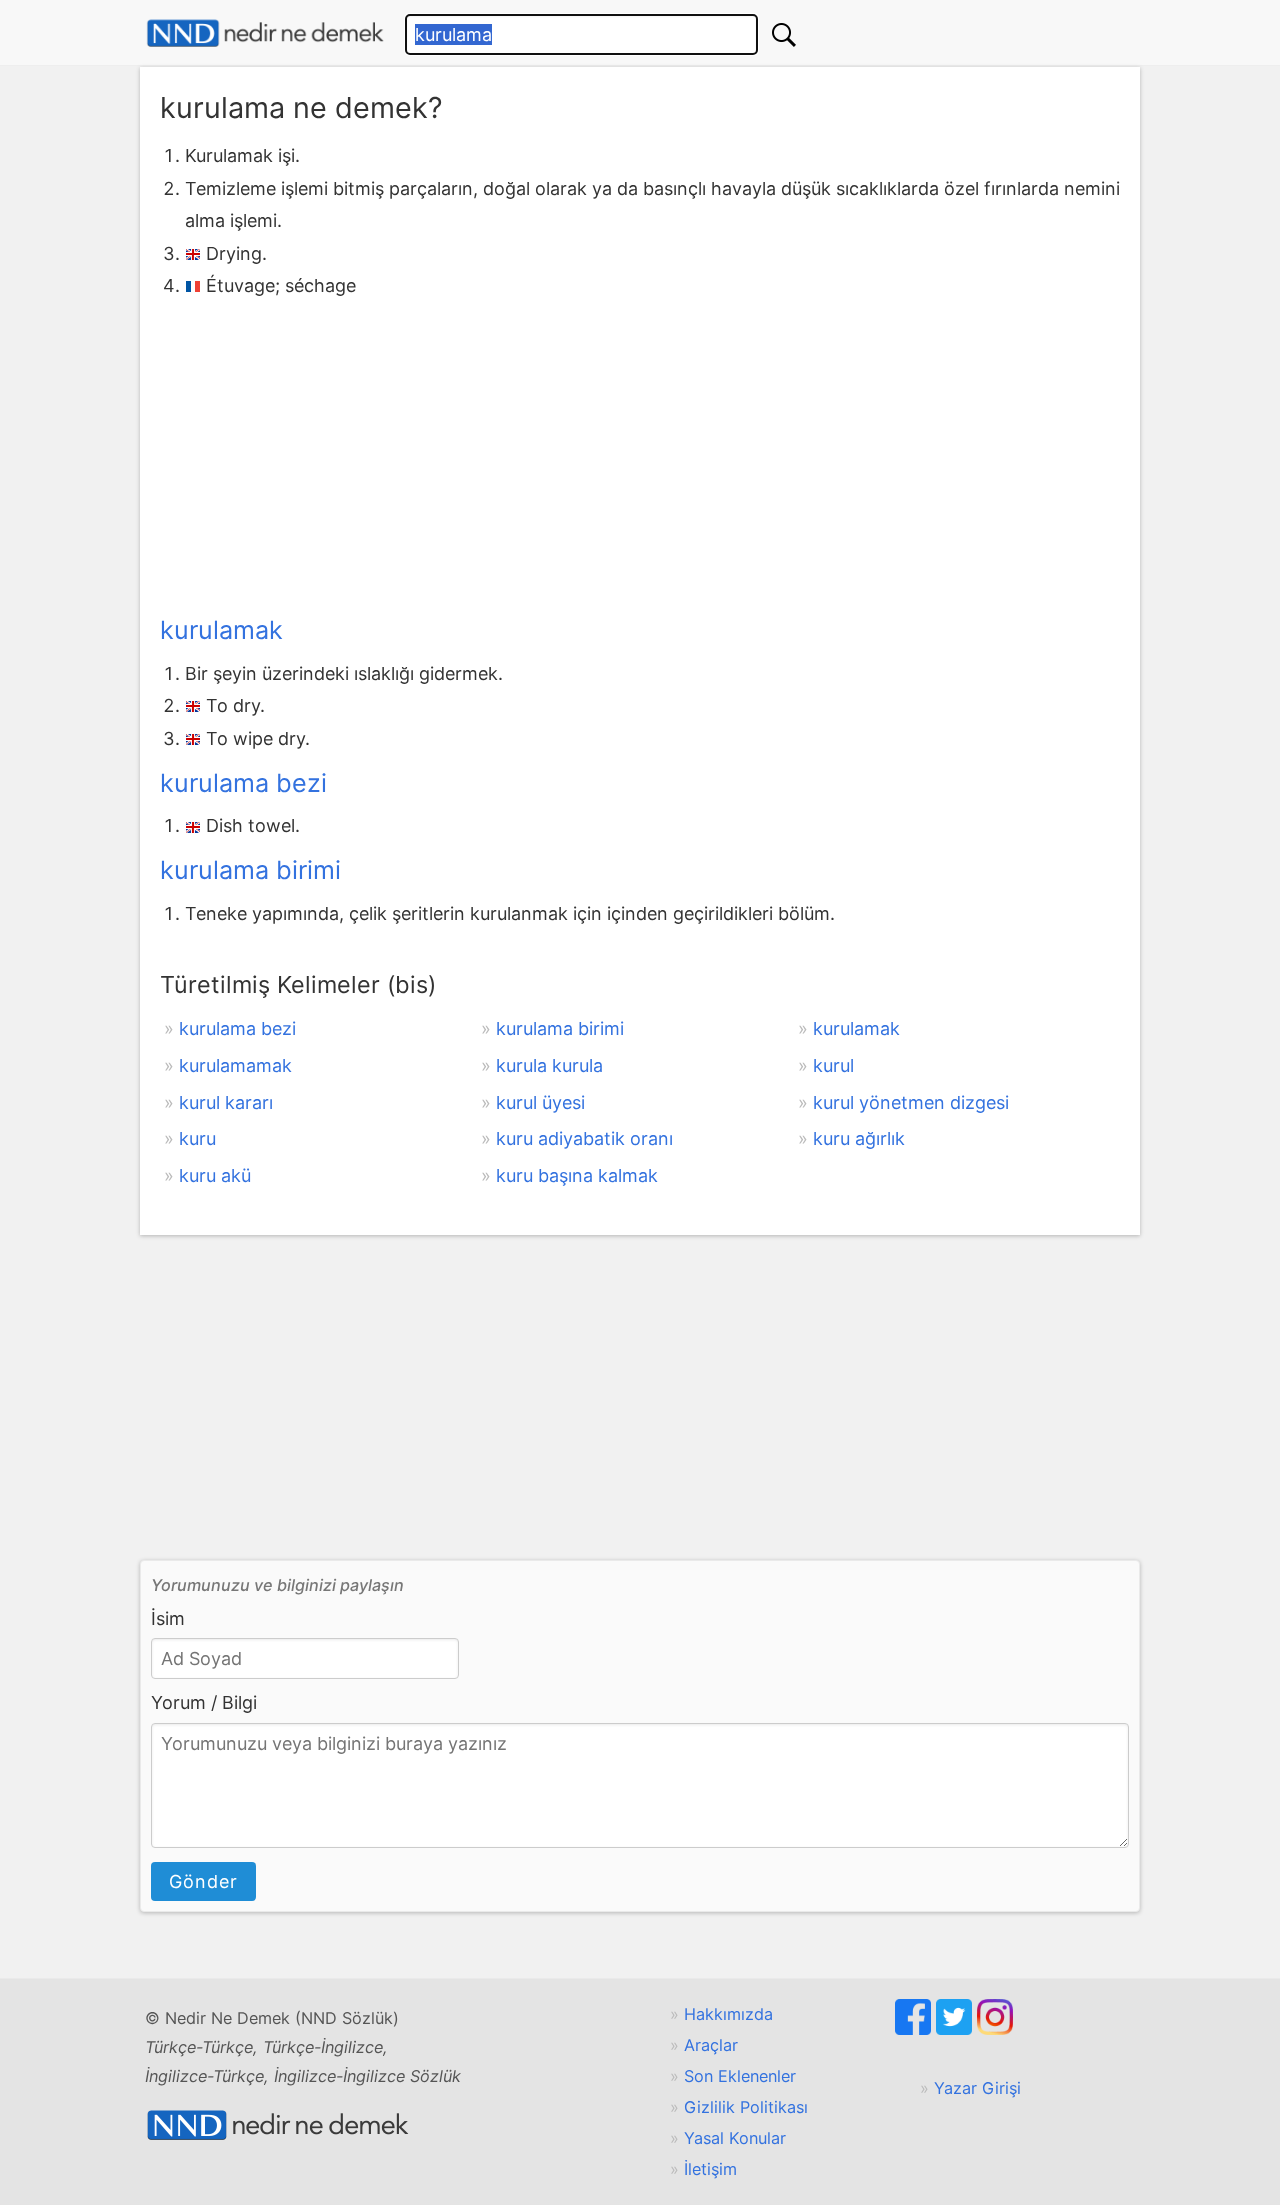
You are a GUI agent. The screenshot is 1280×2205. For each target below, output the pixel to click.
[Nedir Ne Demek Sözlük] (265, 33)
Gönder (203, 1881)
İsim (168, 1618)
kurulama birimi (250, 870)
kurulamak (221, 630)
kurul (833, 1065)
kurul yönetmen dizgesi (911, 1102)
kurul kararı (226, 1102)
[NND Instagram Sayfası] (995, 2029)
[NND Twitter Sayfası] (956, 2029)
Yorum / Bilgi (204, 1702)
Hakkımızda (728, 2014)
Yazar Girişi (977, 2088)
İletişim (710, 2169)
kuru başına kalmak (577, 1175)
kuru (197, 1138)
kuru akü (215, 1175)
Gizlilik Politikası (746, 2107)
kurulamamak (235, 1065)
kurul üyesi (540, 1102)
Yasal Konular (735, 2138)
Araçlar (711, 2045)
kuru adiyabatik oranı (584, 1138)
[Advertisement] (640, 452)
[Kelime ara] (784, 34)
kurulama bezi (243, 783)
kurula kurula (549, 1065)
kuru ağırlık (859, 1138)
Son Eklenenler (740, 2076)
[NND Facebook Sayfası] (915, 2029)
